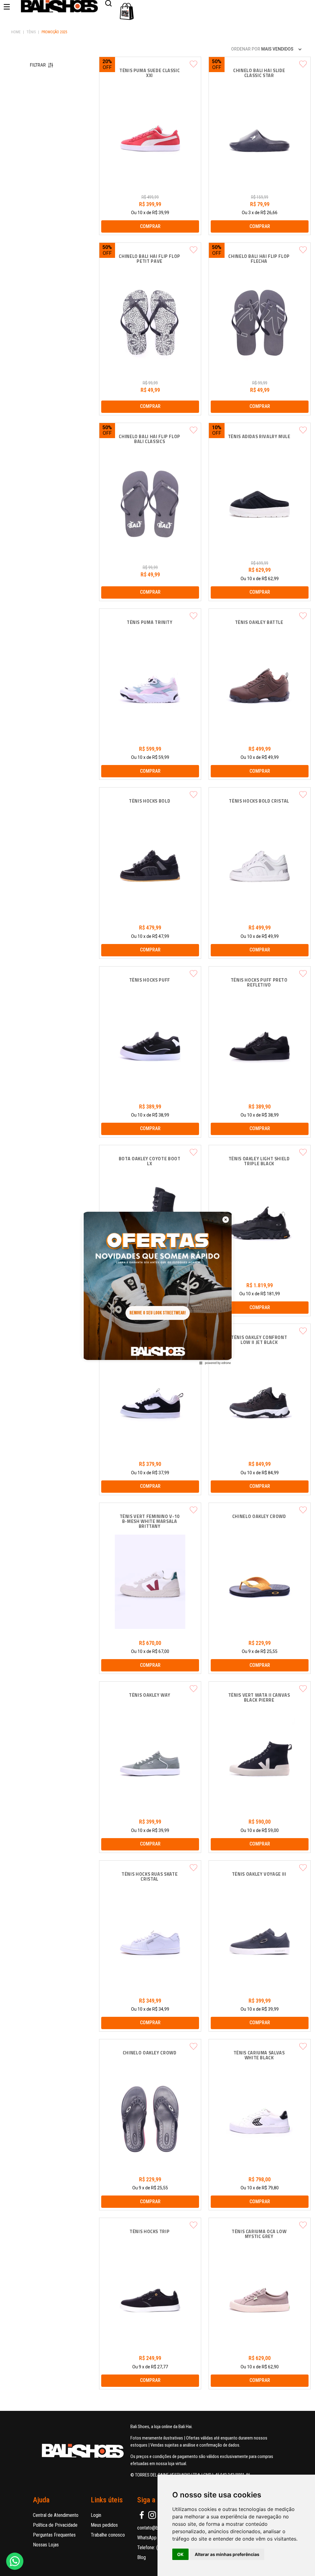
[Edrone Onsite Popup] (157, 1288)
